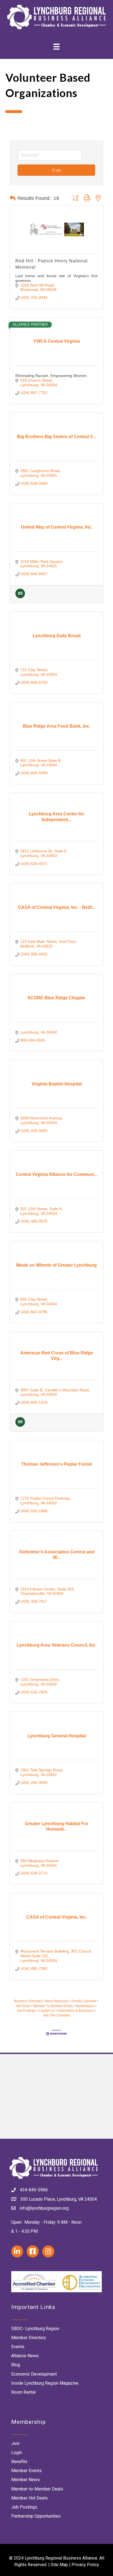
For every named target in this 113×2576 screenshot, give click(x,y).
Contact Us (47, 2011)
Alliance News (25, 2356)
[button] (12, 198)
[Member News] (20, 597)
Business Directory (28, 2001)
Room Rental (23, 2392)
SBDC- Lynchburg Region (35, 2329)
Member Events (26, 2471)
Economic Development (34, 2374)
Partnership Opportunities (36, 2516)
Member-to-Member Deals (37, 2489)
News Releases (57, 2001)
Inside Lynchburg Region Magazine (45, 2383)
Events (18, 2347)
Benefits (19, 2462)
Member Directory (29, 2338)
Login (17, 2452)
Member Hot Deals (29, 2498)
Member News (26, 2480)
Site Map (59, 2565)
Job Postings (24, 2507)
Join (15, 2443)
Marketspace (85, 2006)
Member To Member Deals (53, 2006)
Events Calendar (84, 2001)
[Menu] (56, 46)
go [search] (59, 170)
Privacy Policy (85, 2565)
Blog (16, 2365)
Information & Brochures (76, 2011)
